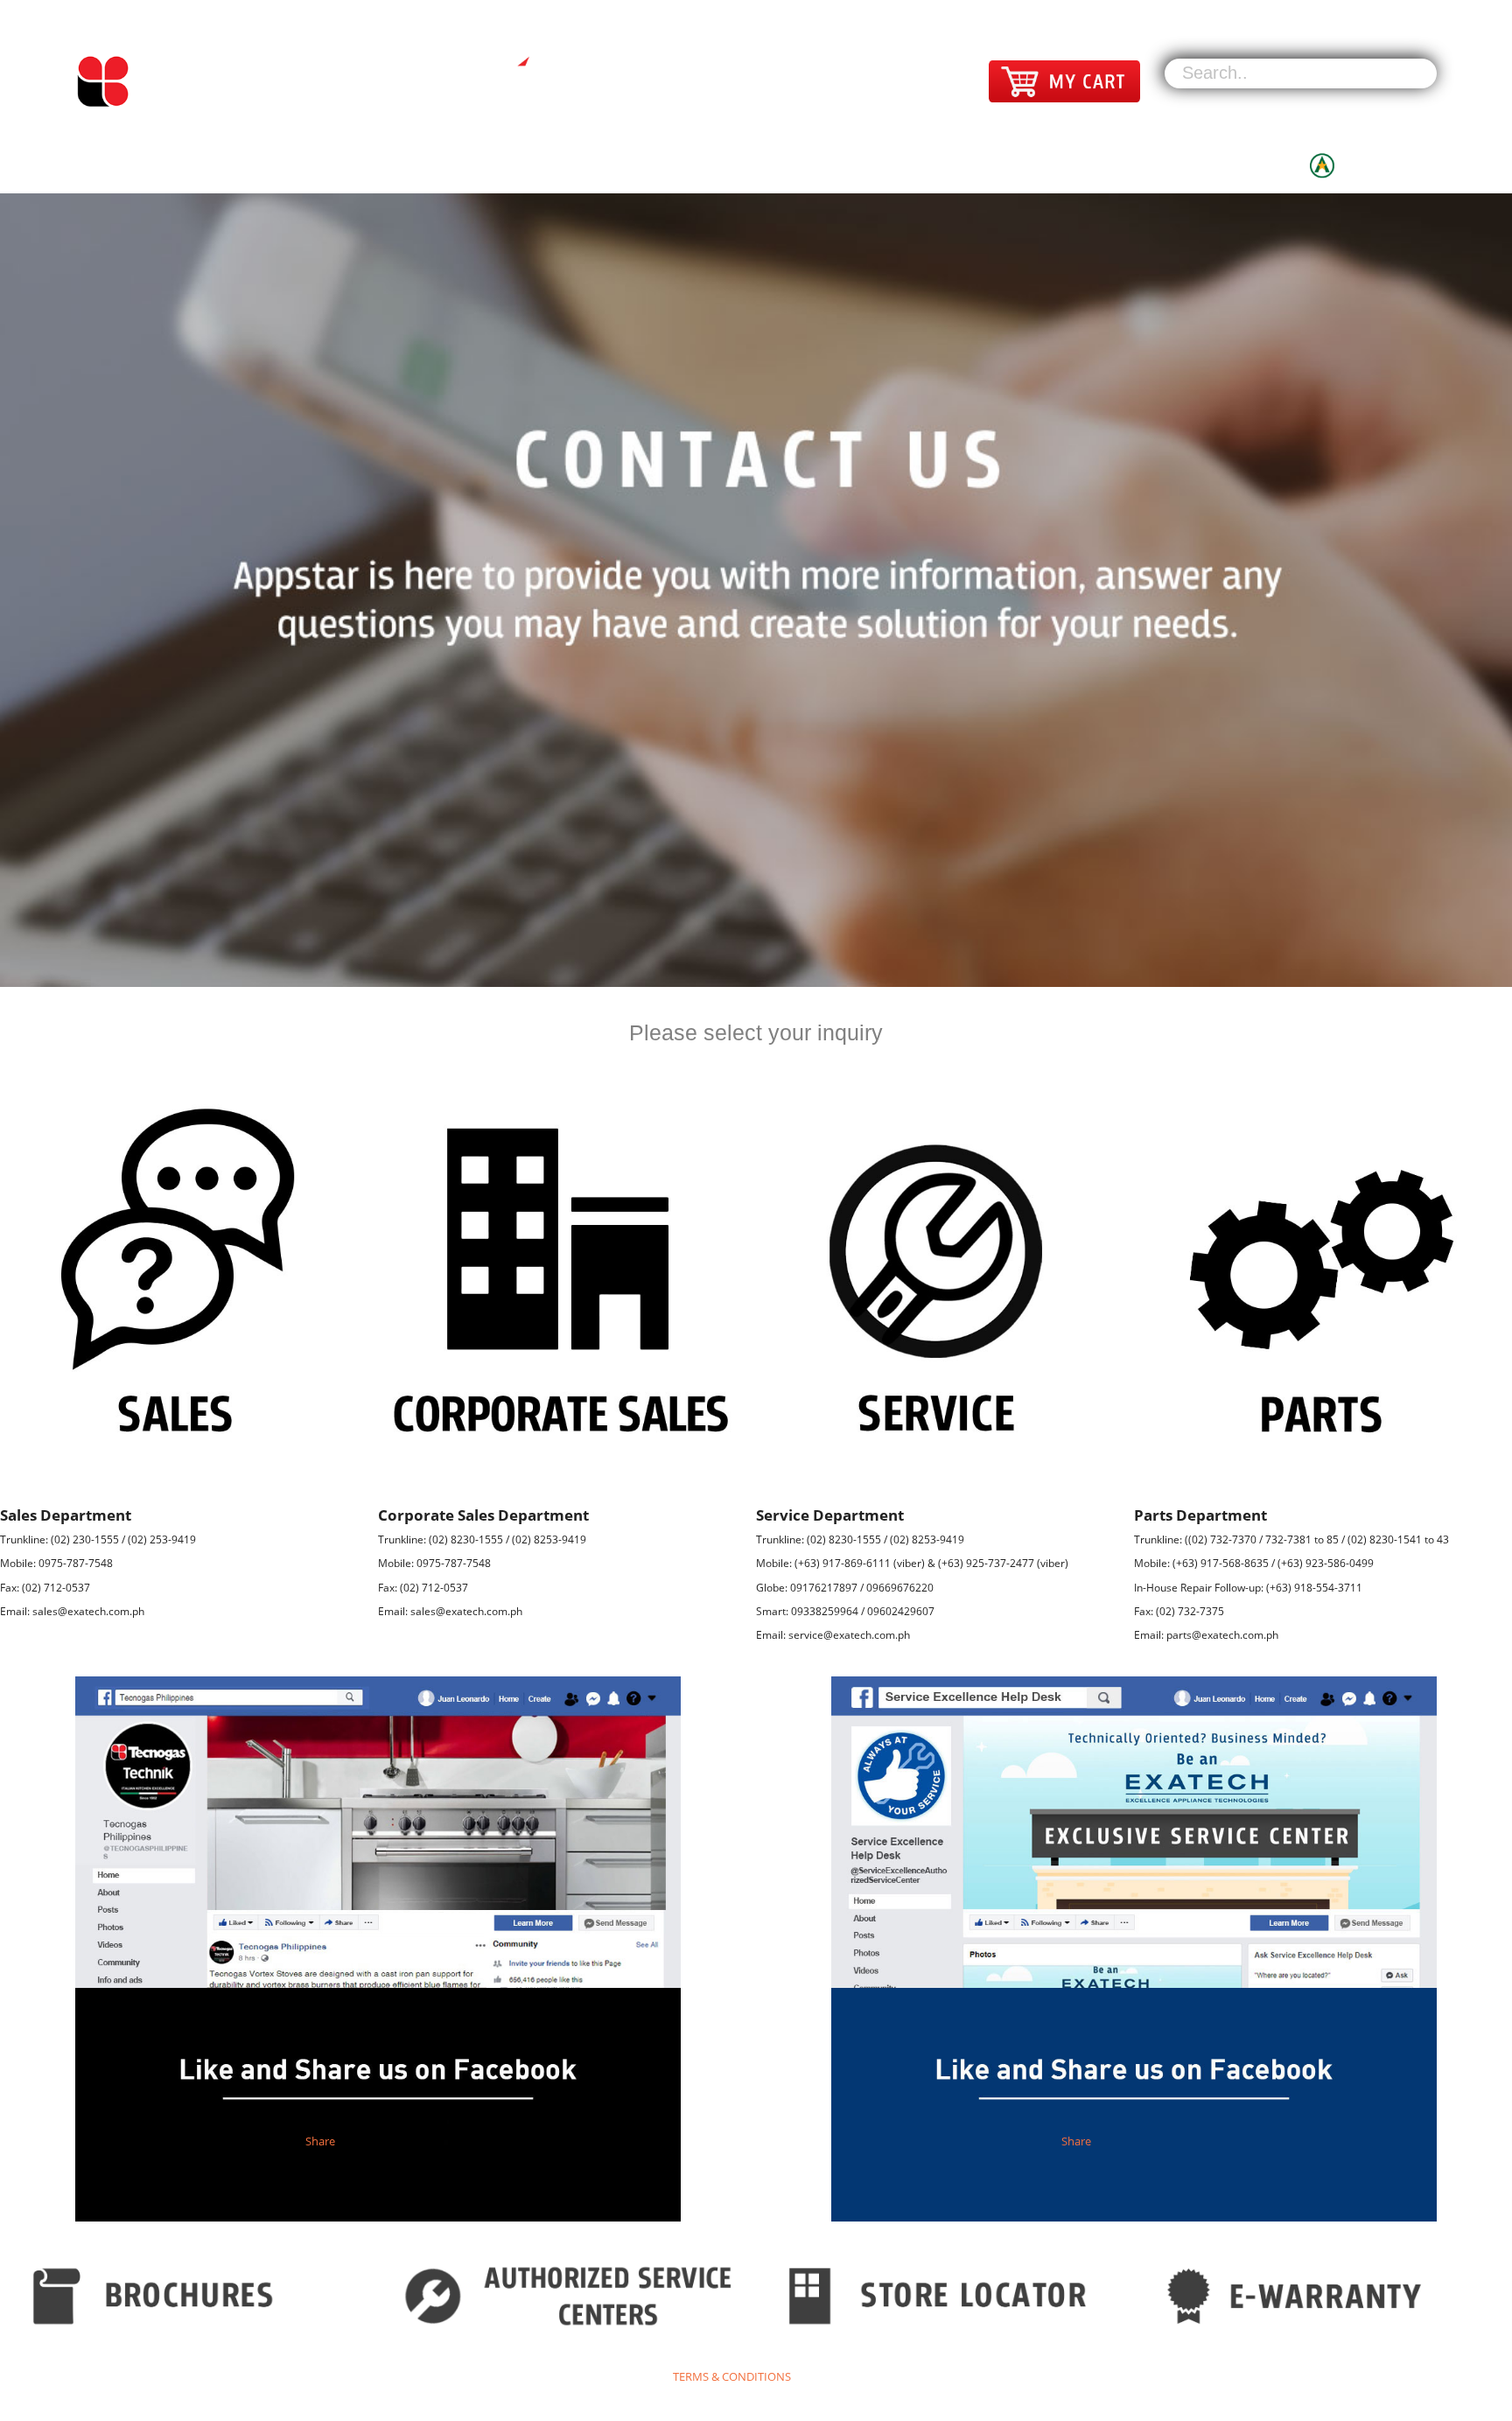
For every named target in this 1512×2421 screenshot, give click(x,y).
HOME (683, 161)
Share (320, 2141)
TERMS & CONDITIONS (732, 2376)
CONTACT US (1056, 161)
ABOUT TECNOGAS (1197, 161)
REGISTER (1406, 11)
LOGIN (1343, 11)
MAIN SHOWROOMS (918, 161)
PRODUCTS (780, 161)
